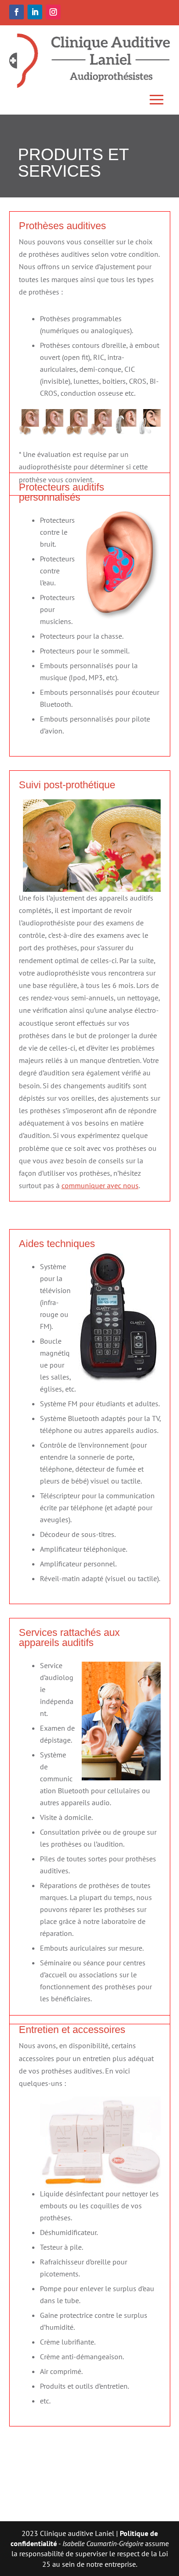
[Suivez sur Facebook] (17, 12)
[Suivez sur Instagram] (53, 12)
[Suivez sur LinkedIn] (35, 12)
